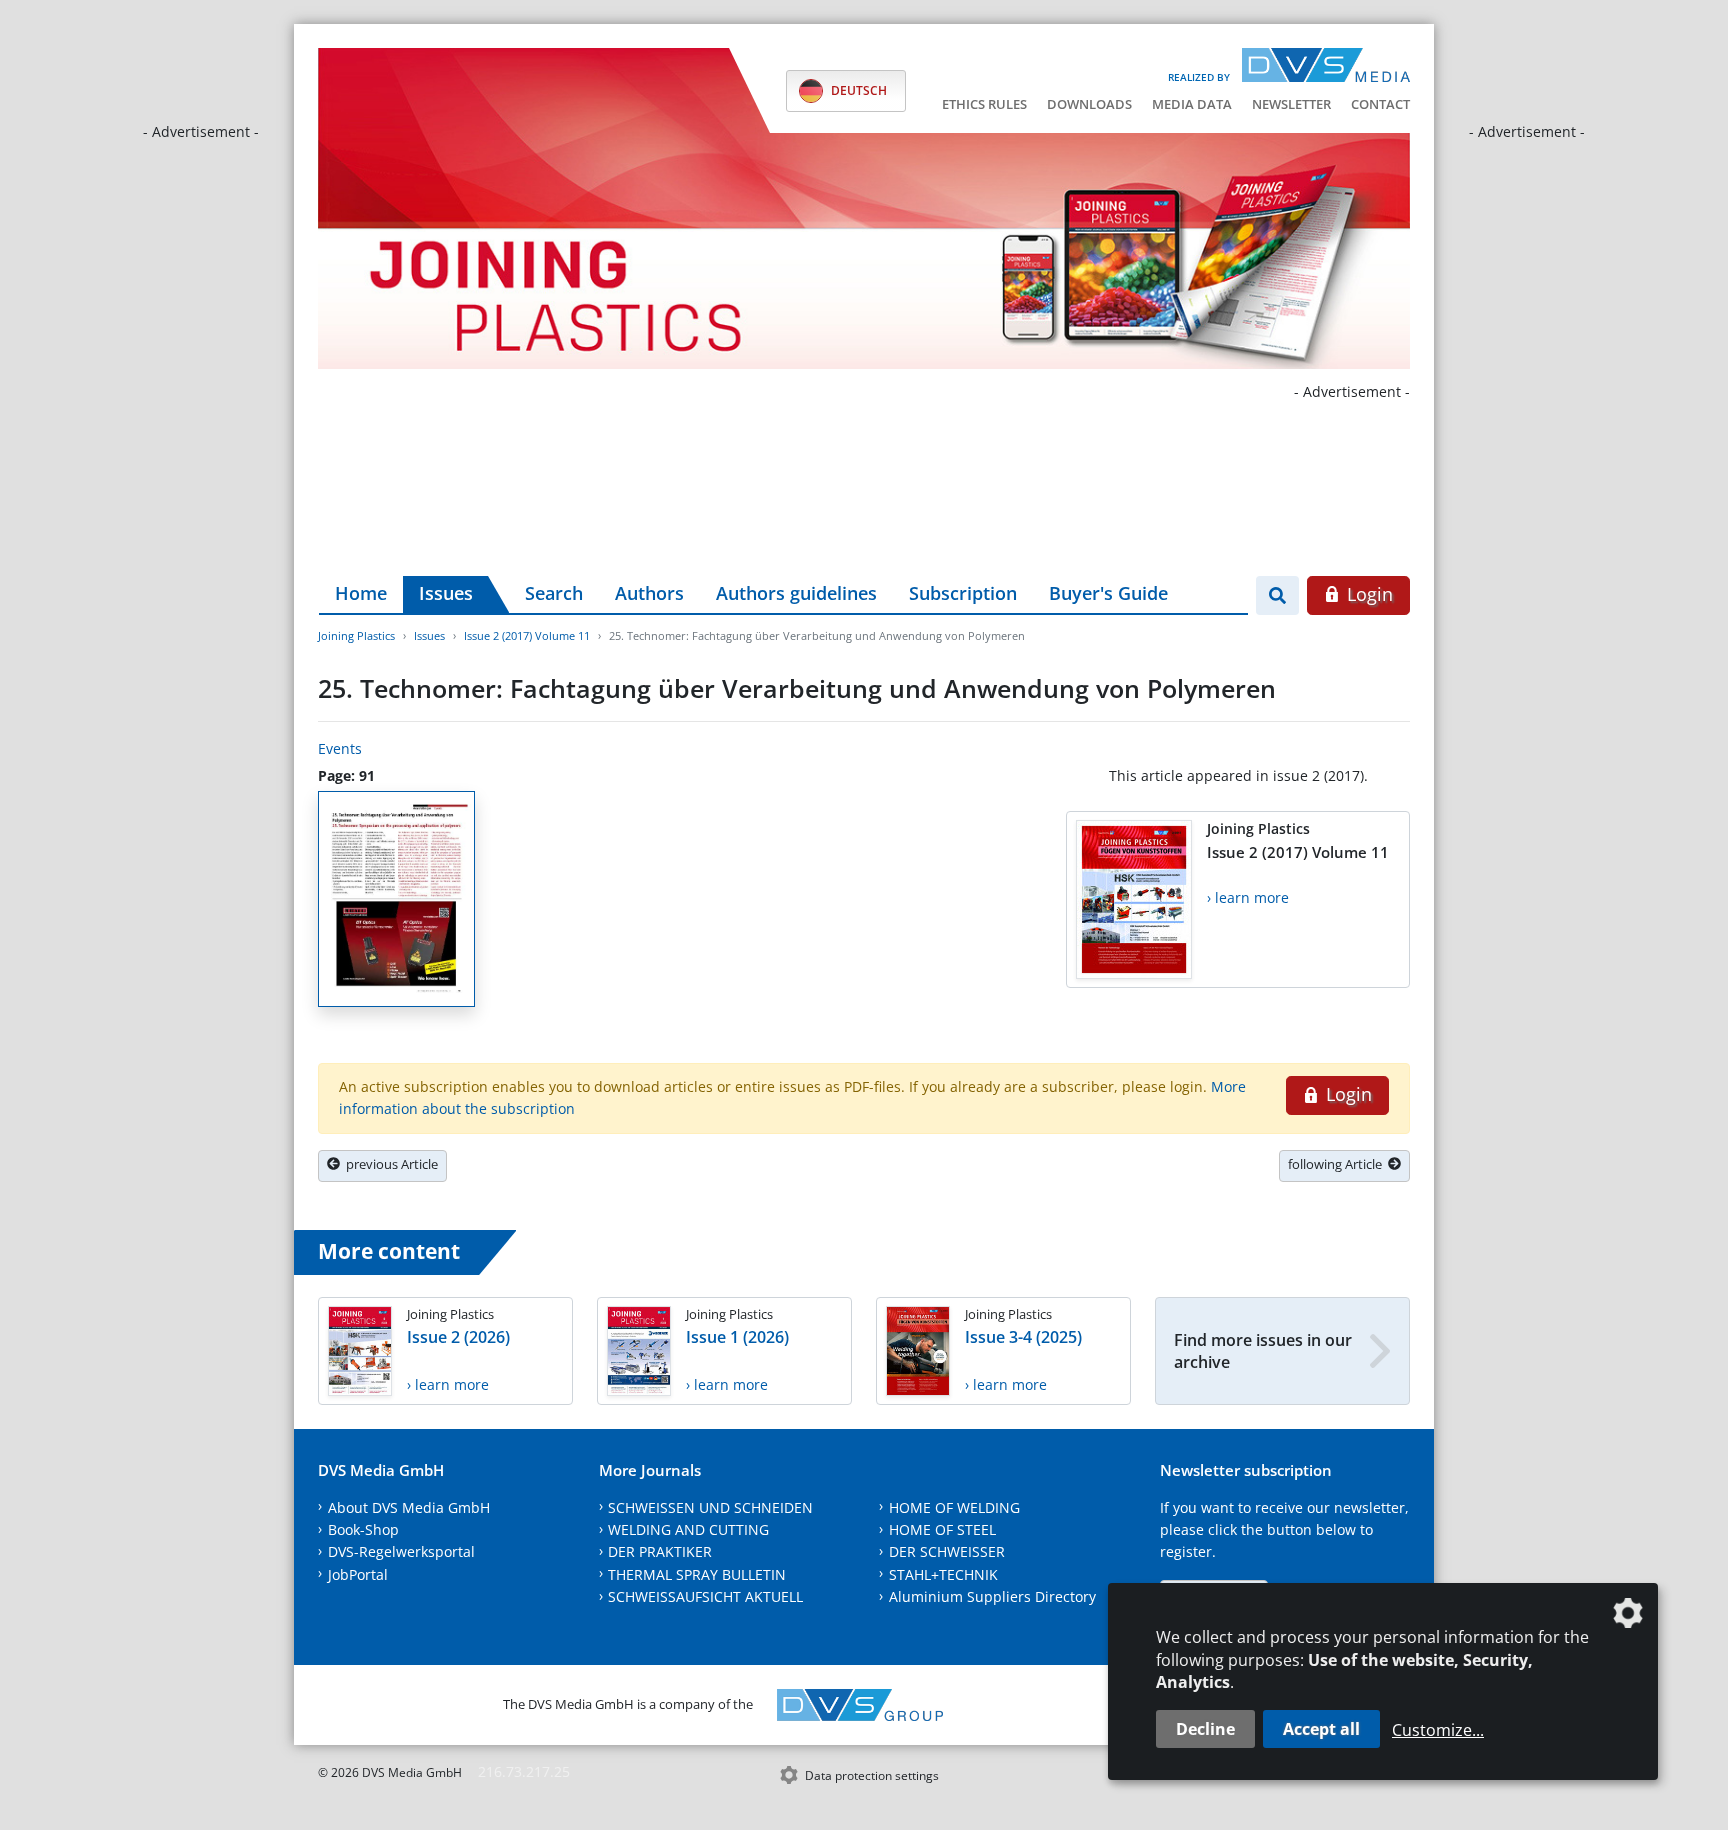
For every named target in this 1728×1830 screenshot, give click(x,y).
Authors (649, 593)
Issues (446, 593)
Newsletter (1291, 104)
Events (340, 748)
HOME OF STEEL (942, 1529)
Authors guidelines (796, 593)
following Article (1338, 1164)
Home (361, 593)
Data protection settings (872, 1775)
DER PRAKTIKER (660, 1551)
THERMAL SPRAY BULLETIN (697, 1574)
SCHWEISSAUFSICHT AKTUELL (705, 1596)
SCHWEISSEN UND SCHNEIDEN (710, 1507)
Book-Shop (363, 1529)
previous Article (389, 1164)
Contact (1380, 104)
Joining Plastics (356, 635)
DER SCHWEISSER (947, 1551)
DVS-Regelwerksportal (401, 1551)
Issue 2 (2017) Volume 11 (527, 635)
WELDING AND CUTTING (688, 1529)
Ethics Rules (984, 104)
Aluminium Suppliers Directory (992, 1596)
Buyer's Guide (1108, 593)
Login (1367, 594)
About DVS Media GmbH (409, 1507)
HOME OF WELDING (954, 1507)
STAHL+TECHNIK (943, 1574)
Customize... (1438, 1730)
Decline (1205, 1729)
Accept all (1321, 1729)
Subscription (963, 593)
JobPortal (358, 1574)
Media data (1192, 104)
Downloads (1089, 104)
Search (554, 593)
